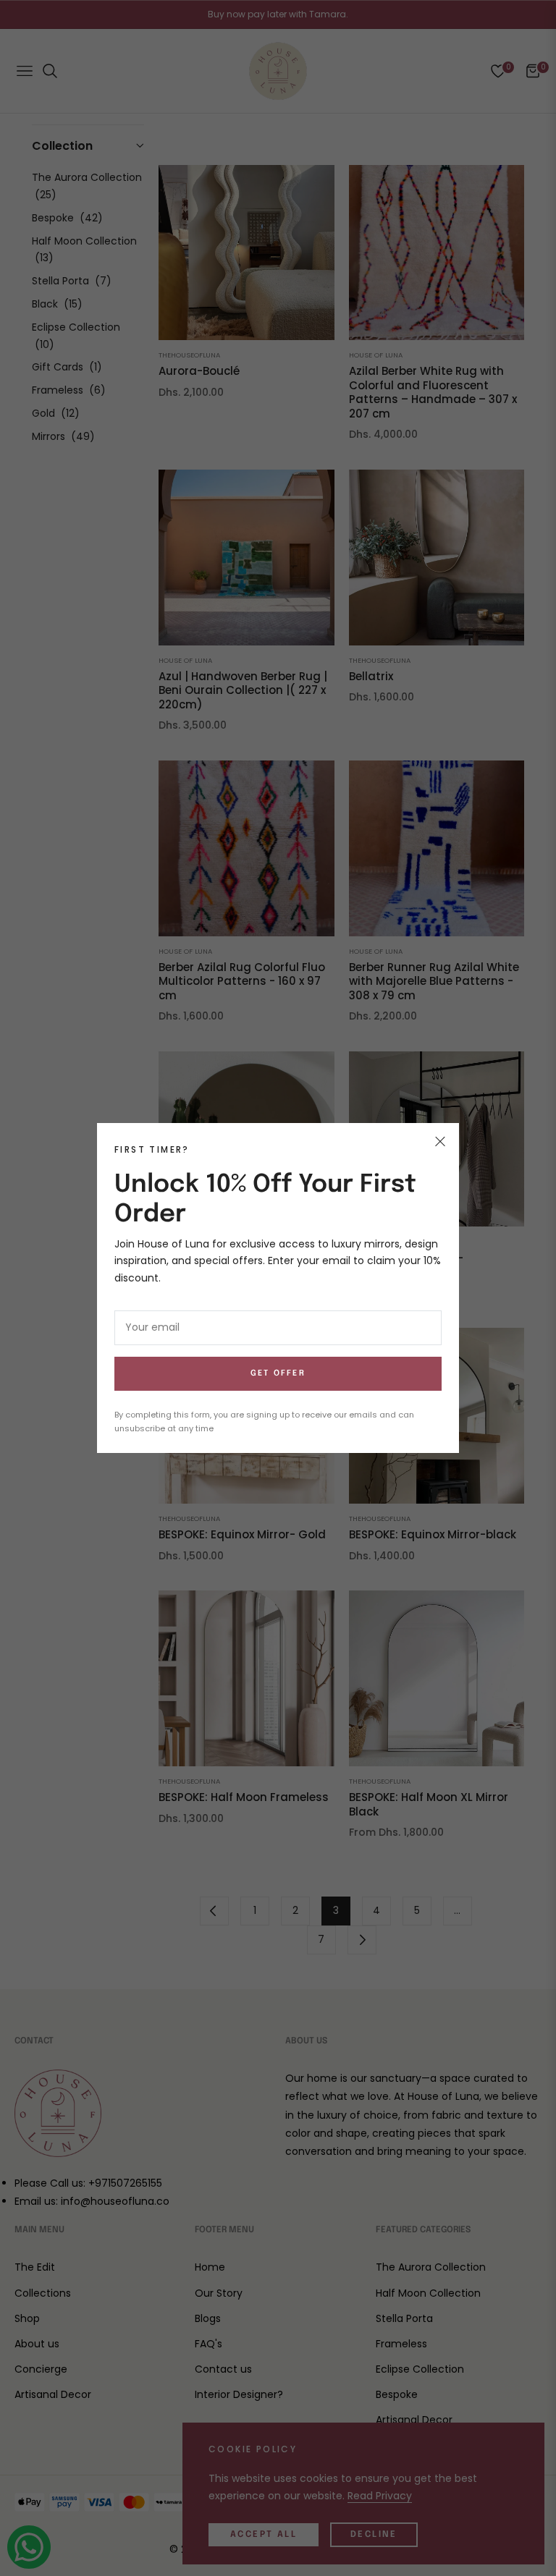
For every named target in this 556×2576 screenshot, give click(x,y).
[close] (440, 1142)
